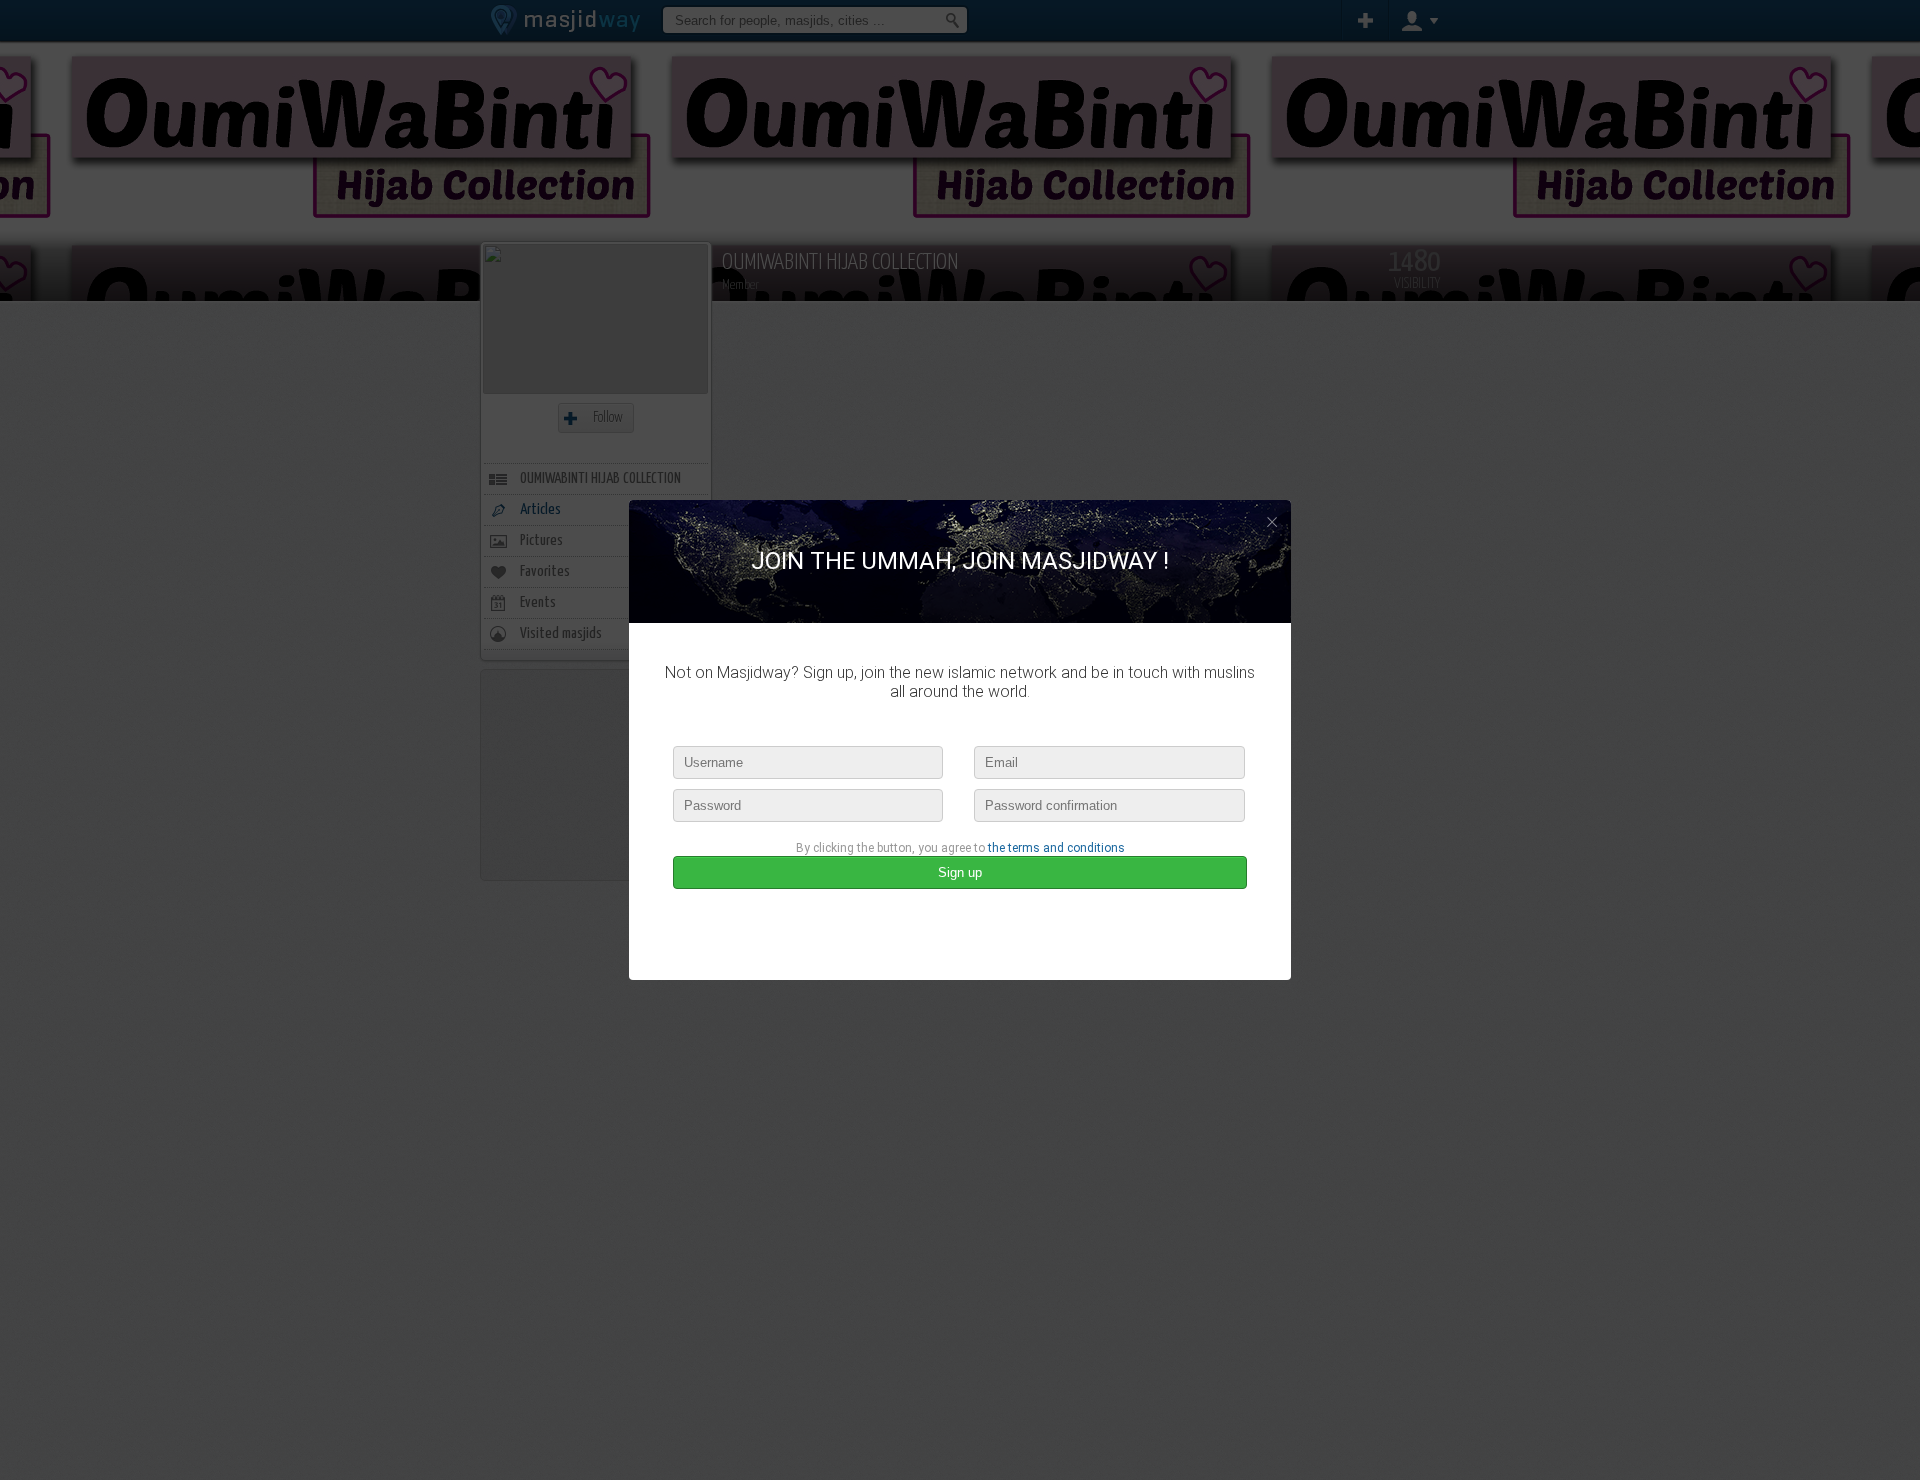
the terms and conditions (1056, 848)
